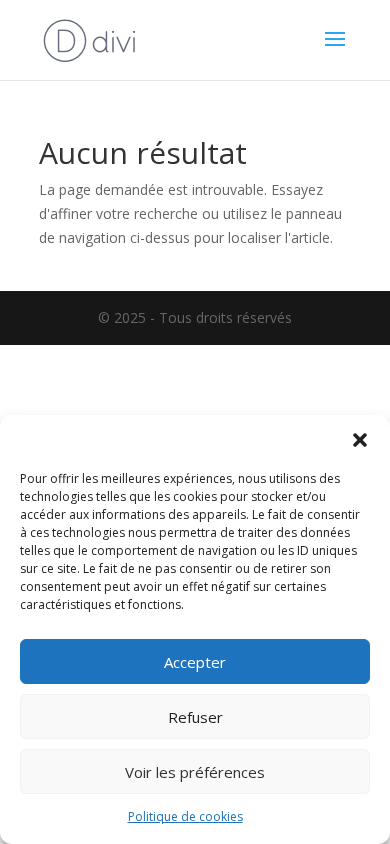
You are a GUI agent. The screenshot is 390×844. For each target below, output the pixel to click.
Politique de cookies (185, 816)
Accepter (195, 662)
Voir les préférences (195, 772)
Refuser (195, 717)
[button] (360, 440)
